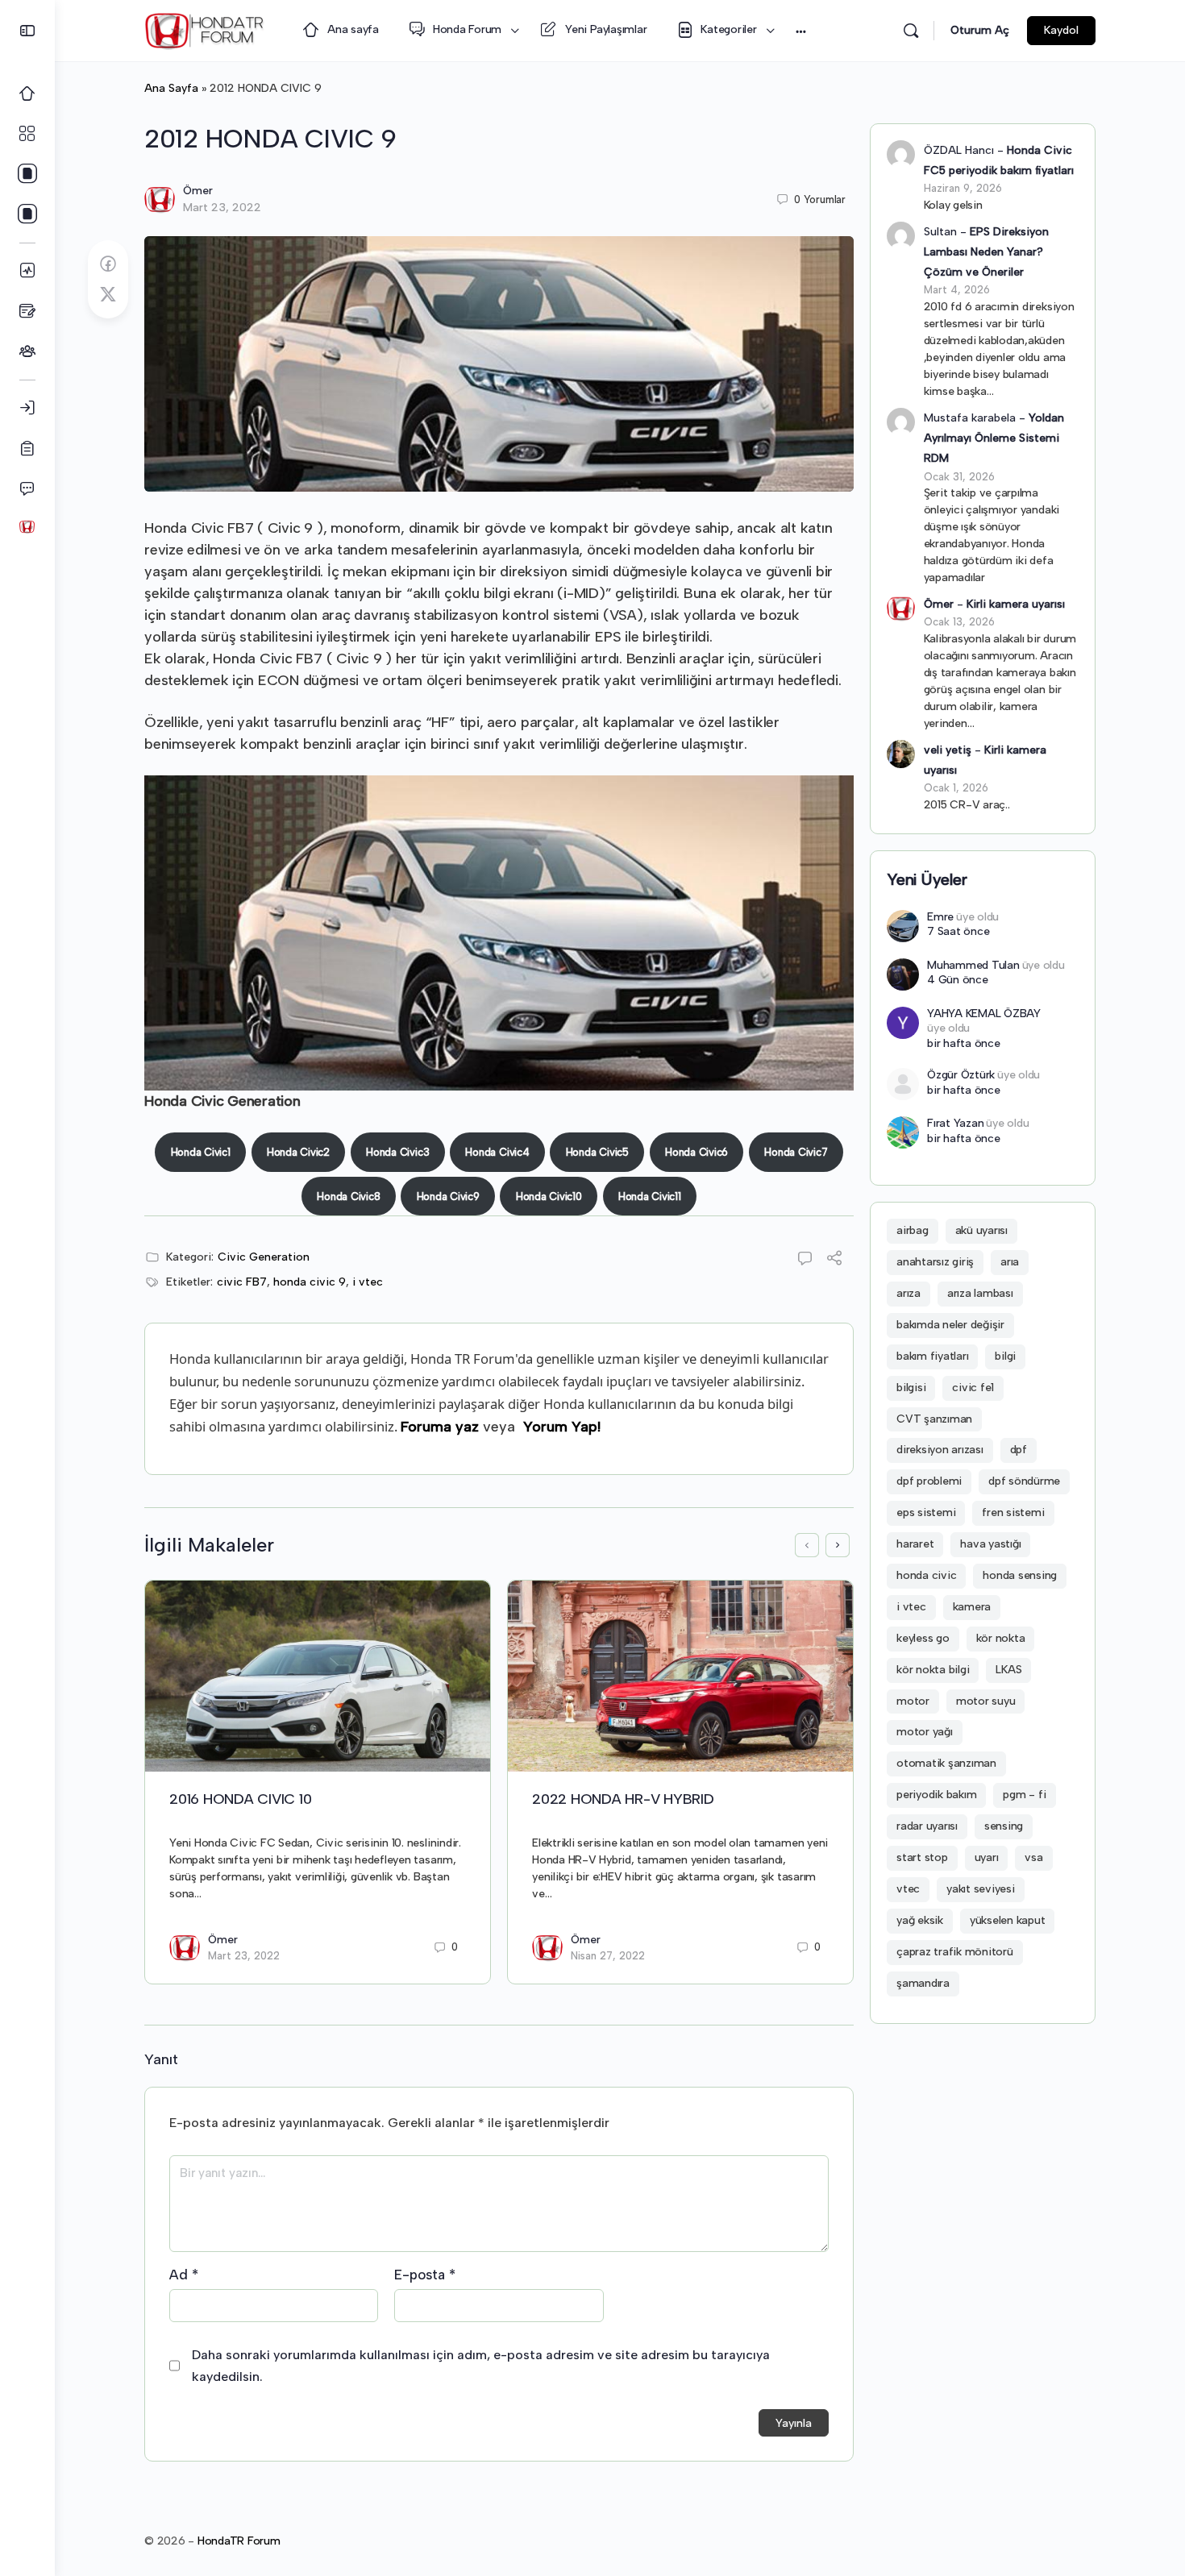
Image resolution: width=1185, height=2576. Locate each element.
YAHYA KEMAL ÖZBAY (984, 1014)
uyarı (987, 1857)
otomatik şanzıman (946, 1763)
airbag (913, 1230)
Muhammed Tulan (973, 965)
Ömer (198, 191)
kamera (972, 1607)
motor (913, 1701)
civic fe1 (973, 1388)
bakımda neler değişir (950, 1325)
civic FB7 (242, 1282)
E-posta (425, 2275)
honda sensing (1020, 1575)
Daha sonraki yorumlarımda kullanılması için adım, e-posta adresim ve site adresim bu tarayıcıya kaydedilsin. (481, 2366)
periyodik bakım (936, 1795)
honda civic (926, 1575)
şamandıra (923, 1983)
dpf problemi (929, 1481)
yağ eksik (920, 1920)
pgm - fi (1024, 1795)
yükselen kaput (1008, 1920)
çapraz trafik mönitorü (955, 1952)
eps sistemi (926, 1512)
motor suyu (986, 1701)
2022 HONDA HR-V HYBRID (623, 1799)
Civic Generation (264, 1257)
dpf (1019, 1450)
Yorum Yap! (562, 1427)
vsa (1033, 1857)
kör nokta (1001, 1638)
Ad (184, 2275)
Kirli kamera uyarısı (1016, 604)
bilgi (1005, 1356)
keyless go (923, 1638)
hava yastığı (990, 1544)
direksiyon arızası (940, 1450)
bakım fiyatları (932, 1356)
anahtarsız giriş (935, 1262)
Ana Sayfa (171, 88)
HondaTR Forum (239, 2541)
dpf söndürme (1024, 1481)
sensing (1004, 1826)
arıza (908, 1293)
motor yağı (925, 1732)
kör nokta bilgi (933, 1670)
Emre (940, 917)
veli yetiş (948, 750)
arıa (1010, 1262)
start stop (922, 1857)
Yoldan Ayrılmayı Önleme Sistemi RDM (994, 438)
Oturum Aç (980, 30)
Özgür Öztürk (961, 1075)
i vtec (368, 1282)
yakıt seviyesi (981, 1889)
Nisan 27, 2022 (608, 1956)
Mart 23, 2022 (222, 208)
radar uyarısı (927, 1826)
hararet (915, 1544)
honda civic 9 (310, 1282)
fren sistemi (1013, 1512)
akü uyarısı (981, 1230)
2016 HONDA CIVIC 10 (240, 1799)
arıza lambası (980, 1293)
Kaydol (1061, 30)
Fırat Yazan (955, 1123)
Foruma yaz (440, 1427)
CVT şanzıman (934, 1419)
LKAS (1008, 1670)
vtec (908, 1889)
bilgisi (911, 1388)
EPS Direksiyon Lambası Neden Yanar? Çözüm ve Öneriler (986, 252)
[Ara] (911, 31)
